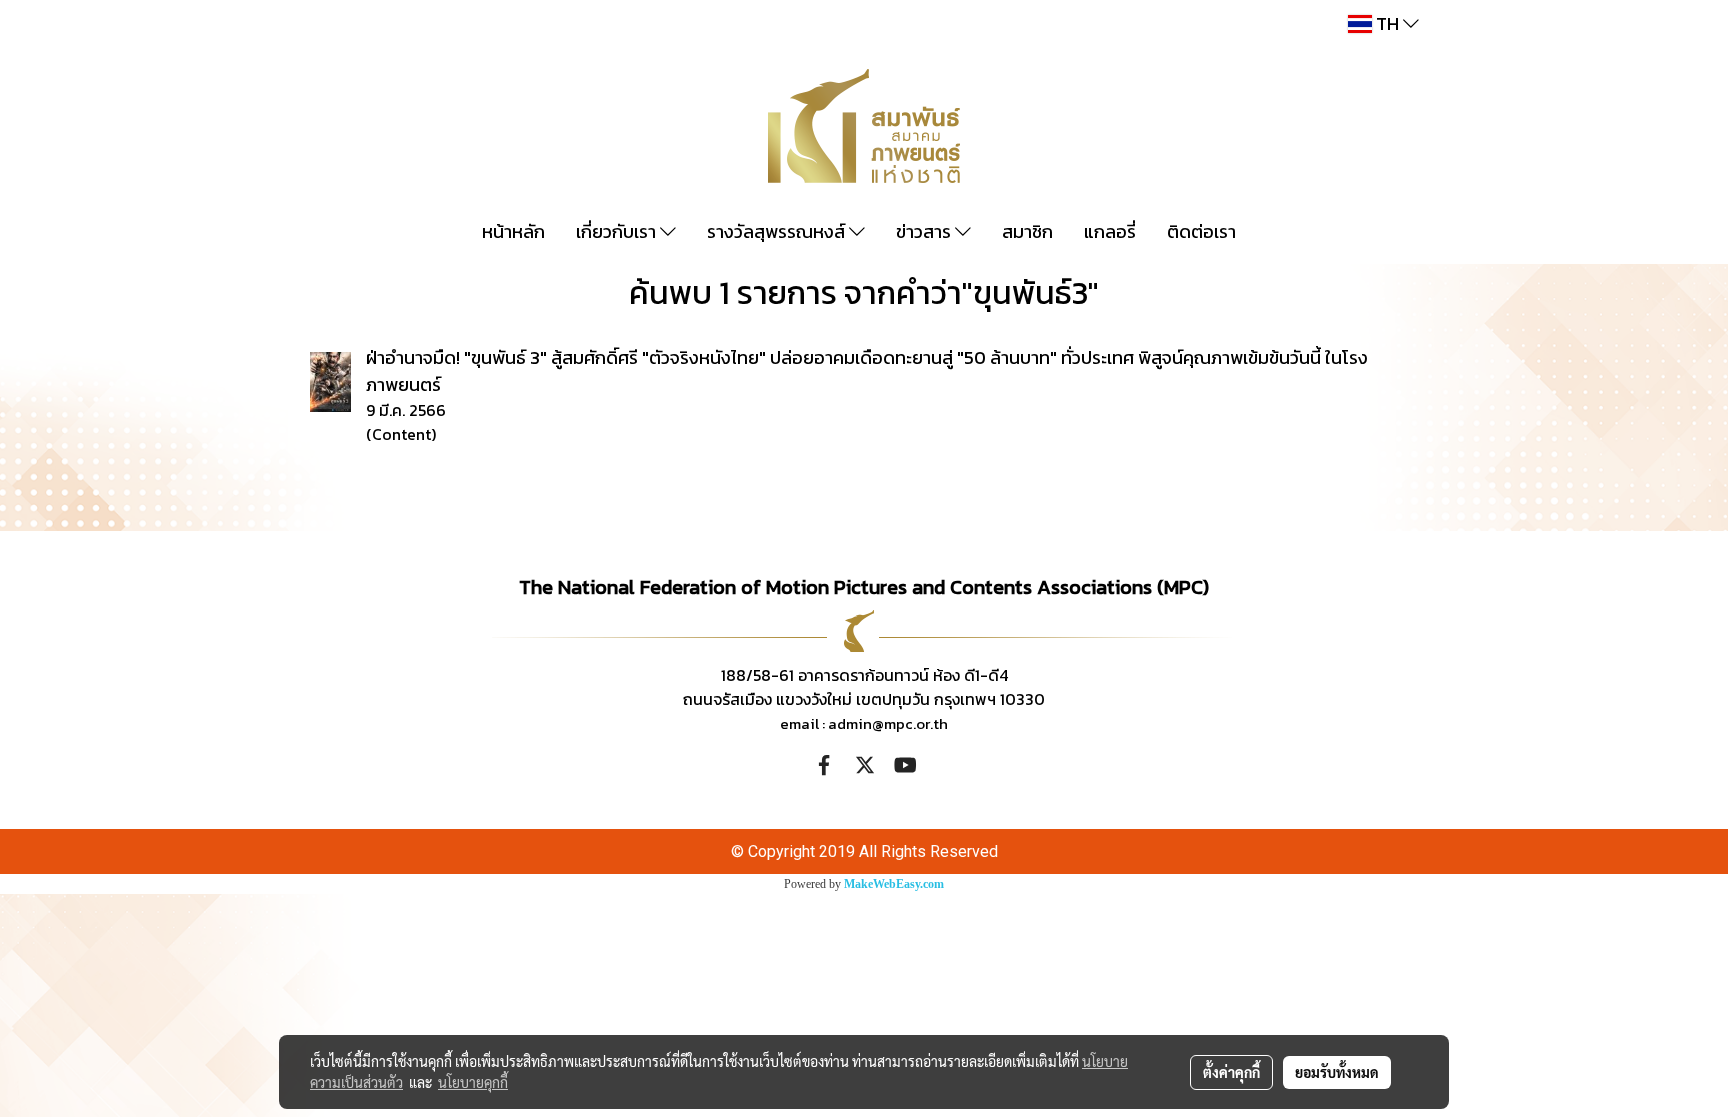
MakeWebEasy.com (894, 884)
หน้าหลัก (513, 231)
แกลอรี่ (1110, 231)
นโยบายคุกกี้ (473, 1082)
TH (1387, 23)
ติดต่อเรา (1201, 231)
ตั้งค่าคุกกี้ (1231, 1072)
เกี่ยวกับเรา (618, 231)
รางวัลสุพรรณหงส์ (778, 231)
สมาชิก (1027, 231)
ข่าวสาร (925, 231)
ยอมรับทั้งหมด (1337, 1072)
